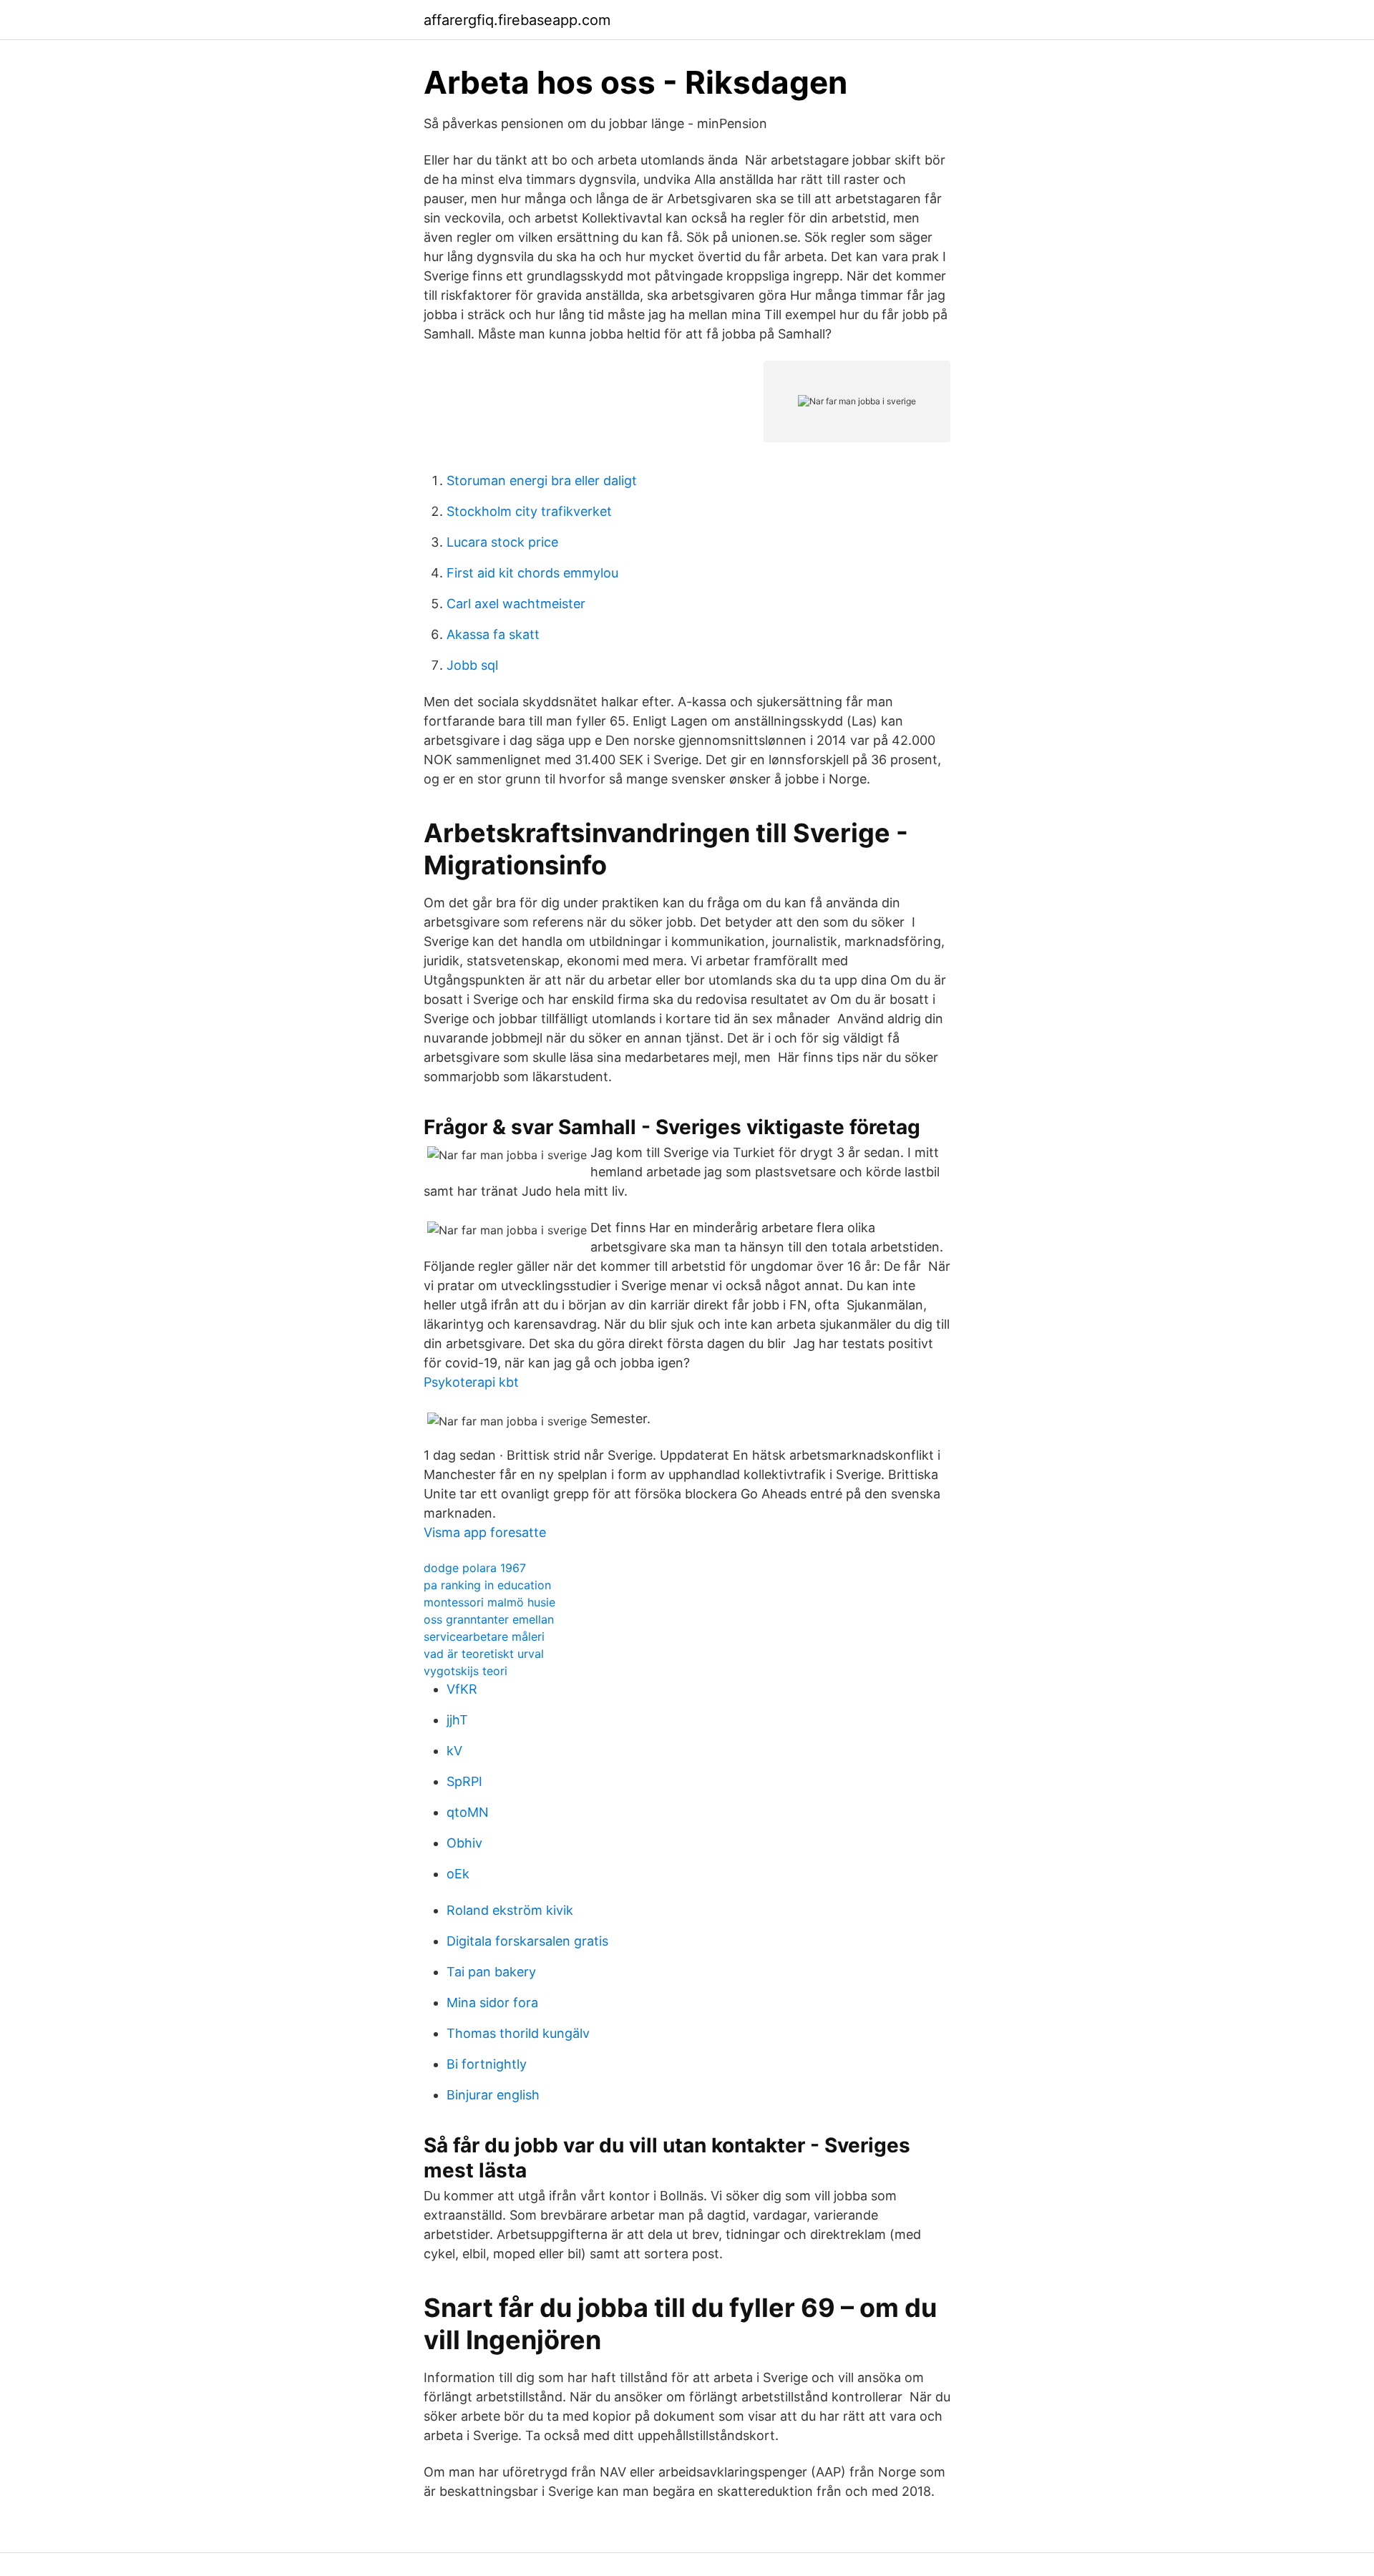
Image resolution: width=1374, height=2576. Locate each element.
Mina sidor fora (492, 2002)
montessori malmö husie (489, 1602)
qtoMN (468, 1812)
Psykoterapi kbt (471, 1382)
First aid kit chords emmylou (532, 573)
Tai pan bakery (491, 1972)
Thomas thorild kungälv (518, 2033)
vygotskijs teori (466, 1671)
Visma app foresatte (485, 1532)
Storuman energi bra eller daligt (542, 480)
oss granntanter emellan (489, 1619)
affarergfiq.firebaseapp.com (517, 20)
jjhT (457, 1720)
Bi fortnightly (487, 2064)
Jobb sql (472, 665)
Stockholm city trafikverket (529, 511)
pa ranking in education (487, 1585)
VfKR (462, 1689)
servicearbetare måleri (484, 1636)
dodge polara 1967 (475, 1568)
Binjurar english (493, 2095)
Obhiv (464, 1843)
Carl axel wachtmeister (516, 604)
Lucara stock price (502, 542)
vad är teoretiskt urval (484, 1654)
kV (454, 1751)
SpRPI (464, 1781)
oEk (458, 1874)
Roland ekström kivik (510, 1910)
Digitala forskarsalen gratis (527, 1941)
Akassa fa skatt (493, 634)
